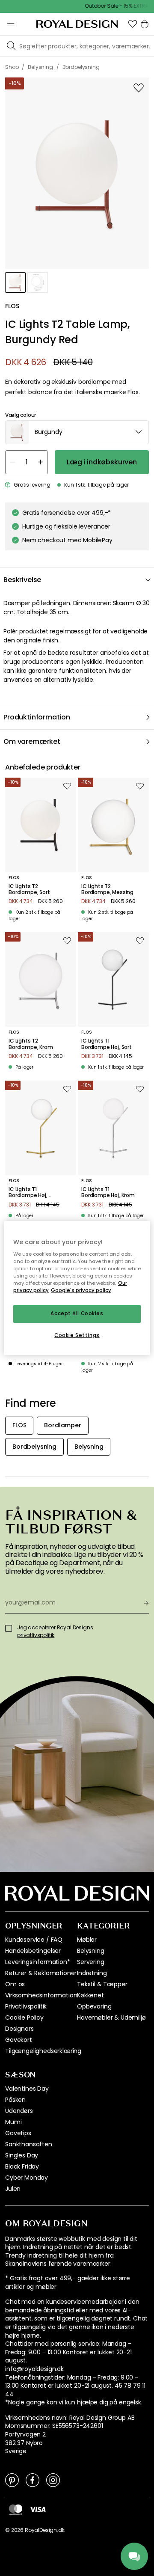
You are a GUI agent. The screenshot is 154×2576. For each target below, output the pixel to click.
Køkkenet (90, 1995)
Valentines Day (27, 2089)
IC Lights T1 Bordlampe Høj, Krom (108, 1193)
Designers (19, 2029)
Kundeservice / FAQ (34, 1940)
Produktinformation (37, 717)
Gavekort (19, 2040)
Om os (15, 1984)
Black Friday (22, 2166)
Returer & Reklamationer (41, 1973)
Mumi (13, 2122)
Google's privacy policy (81, 1291)
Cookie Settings (77, 1335)
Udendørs (19, 2111)
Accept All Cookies (77, 1314)
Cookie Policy (24, 2017)
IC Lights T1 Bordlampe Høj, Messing (28, 1193)
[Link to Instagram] (53, 2480)
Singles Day (22, 2155)
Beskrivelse (22, 580)
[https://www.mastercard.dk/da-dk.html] (16, 2510)
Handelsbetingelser (33, 1951)
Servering (91, 1962)
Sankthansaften (29, 2144)
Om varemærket (32, 741)
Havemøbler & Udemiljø (111, 2017)
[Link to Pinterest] (12, 2480)
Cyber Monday (27, 2178)
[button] (133, 24)
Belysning (91, 1951)
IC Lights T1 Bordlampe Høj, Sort (107, 1044)
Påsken (15, 2100)
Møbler (87, 1940)
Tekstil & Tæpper (102, 1984)
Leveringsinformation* (38, 1962)
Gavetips (18, 2133)
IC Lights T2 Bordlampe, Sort (29, 890)
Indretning (92, 1973)
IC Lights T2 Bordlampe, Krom (31, 1044)
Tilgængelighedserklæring (43, 2051)
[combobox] (77, 432)
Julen (13, 2189)
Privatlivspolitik (26, 2006)
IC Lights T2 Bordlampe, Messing (107, 890)
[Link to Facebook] (33, 2480)
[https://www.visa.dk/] (38, 2509)
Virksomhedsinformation (41, 1995)
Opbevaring (94, 2006)
